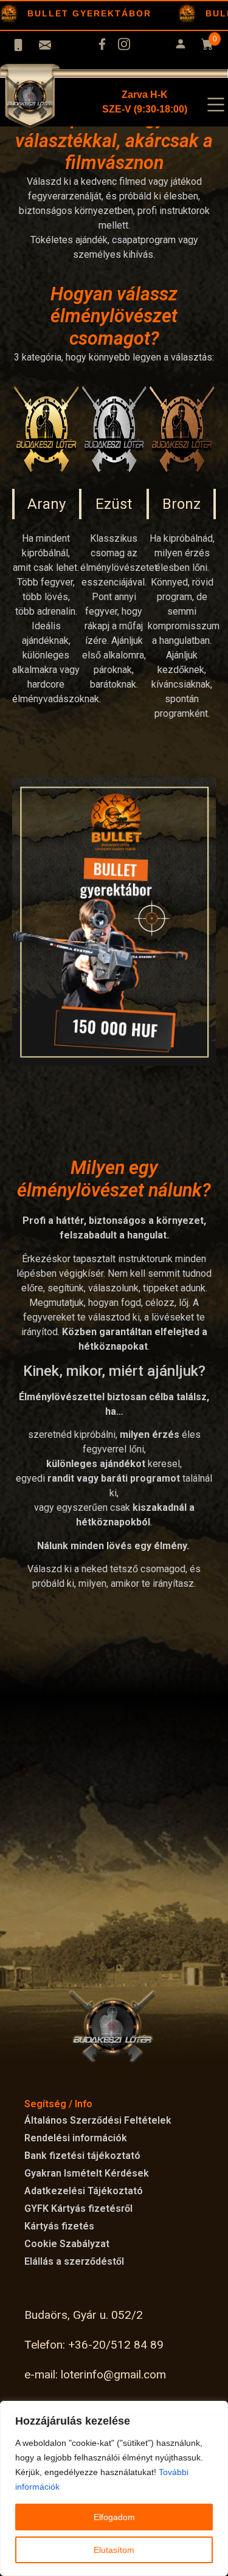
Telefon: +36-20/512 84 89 (94, 2345)
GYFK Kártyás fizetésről (78, 2208)
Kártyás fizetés (59, 2226)
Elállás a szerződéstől (74, 2261)
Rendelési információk (76, 2138)
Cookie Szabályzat (67, 2244)
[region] (114, 2488)
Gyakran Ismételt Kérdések (87, 2173)
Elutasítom (114, 2550)
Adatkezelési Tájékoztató (84, 2191)
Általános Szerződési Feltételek (98, 2120)
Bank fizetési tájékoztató (82, 2156)
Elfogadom (114, 2517)
